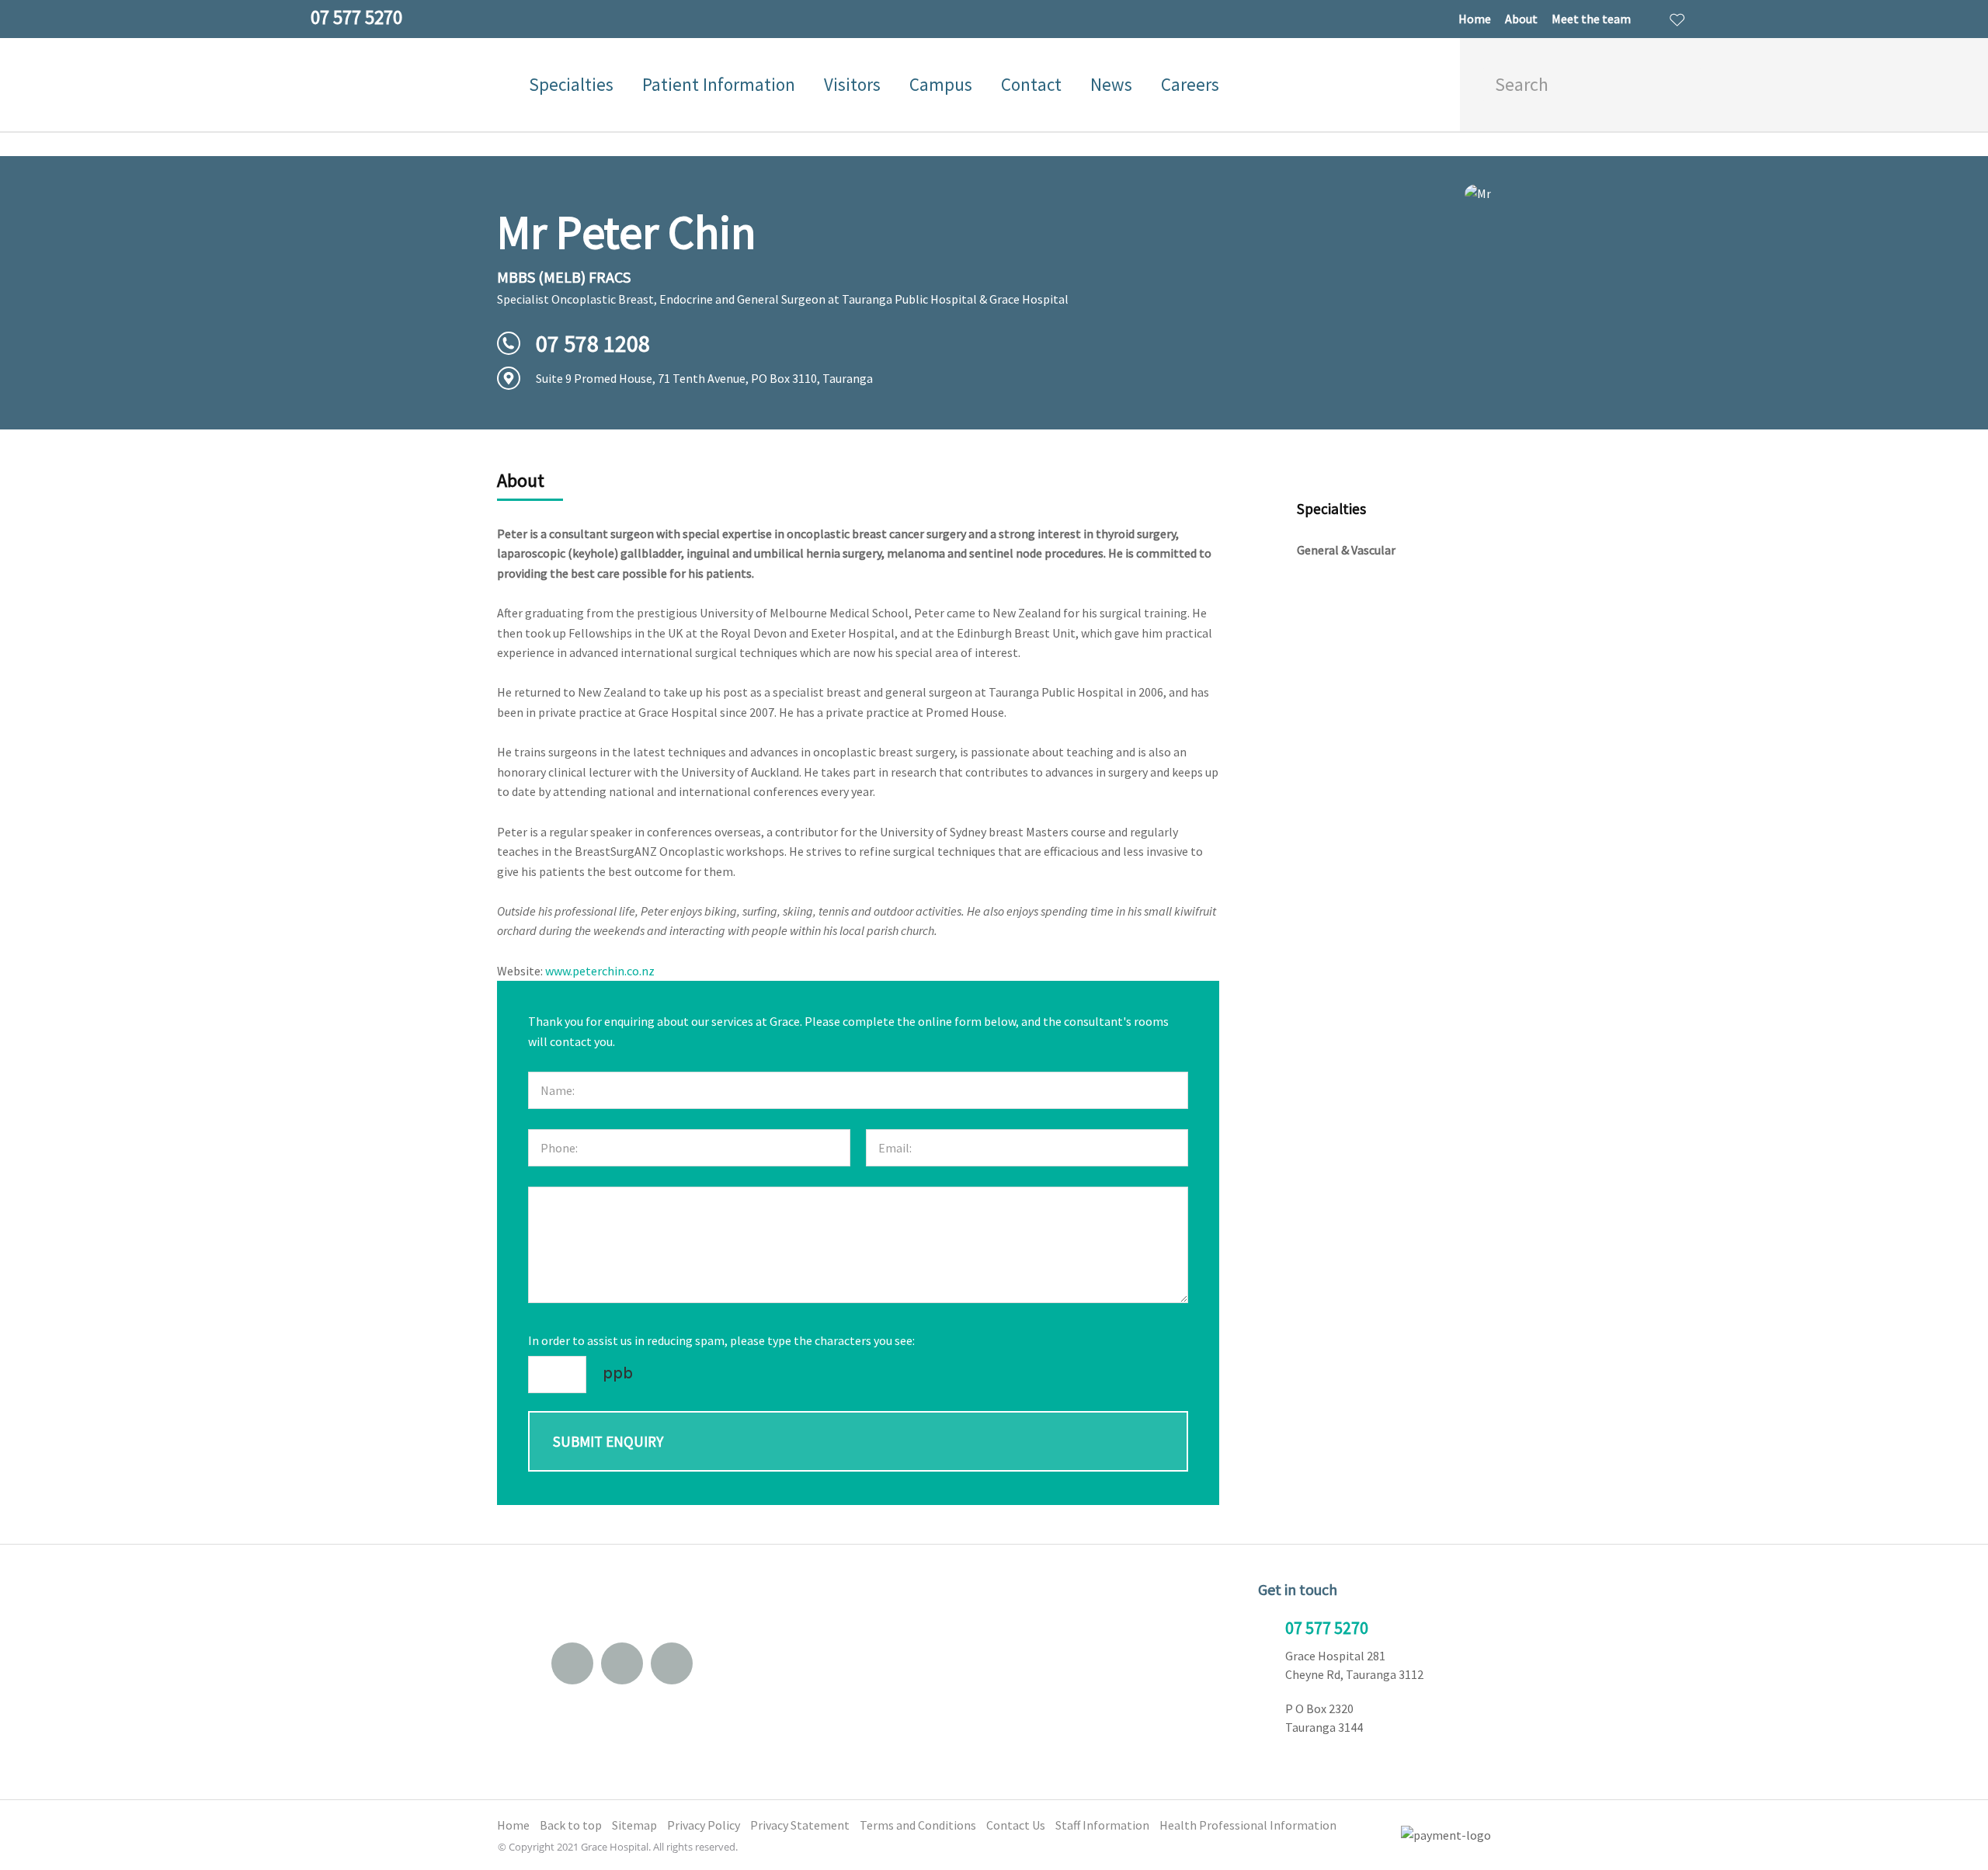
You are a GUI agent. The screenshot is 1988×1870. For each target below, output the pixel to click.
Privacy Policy (704, 1825)
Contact (1031, 84)
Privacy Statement (800, 1825)
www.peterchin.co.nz (600, 971)
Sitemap (634, 1825)
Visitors (852, 84)
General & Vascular (1346, 550)
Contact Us (1016, 1825)
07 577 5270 (1327, 1628)
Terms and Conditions (918, 1825)
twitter (672, 1663)
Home (1475, 19)
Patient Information (719, 84)
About (1521, 19)
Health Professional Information (1248, 1825)
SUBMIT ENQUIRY (608, 1441)
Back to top (571, 1825)
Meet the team (1591, 19)
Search (1682, 85)
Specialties (571, 84)
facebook (622, 1663)
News (1111, 84)
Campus (941, 84)
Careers (1190, 84)
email (572, 1663)
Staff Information (1102, 1825)
